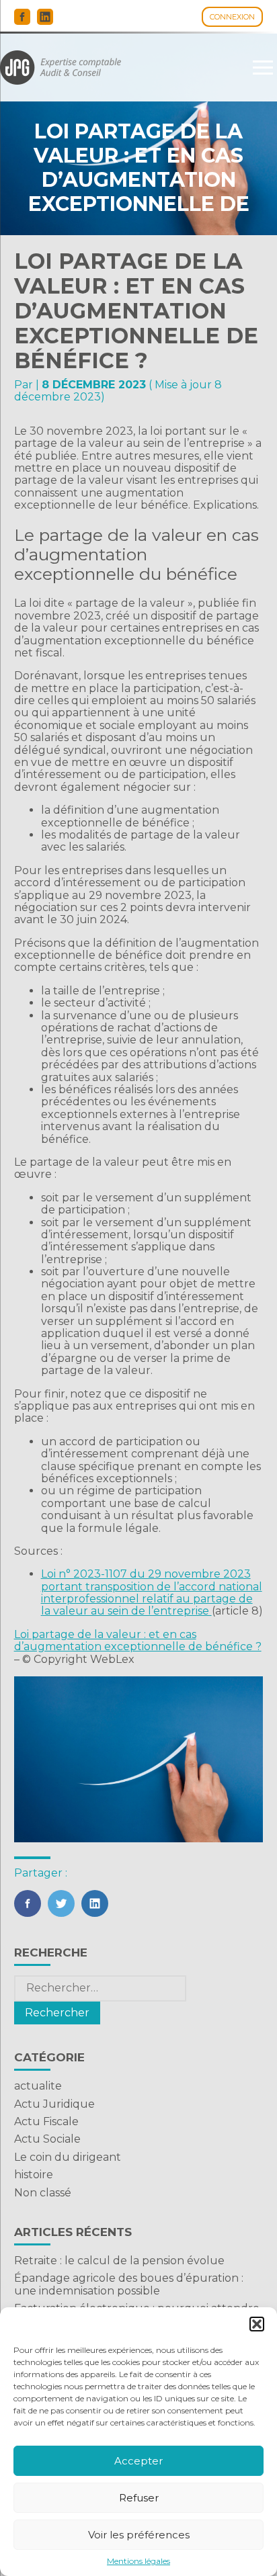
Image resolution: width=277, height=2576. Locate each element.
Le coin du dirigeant (68, 2157)
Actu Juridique (54, 2104)
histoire (34, 2175)
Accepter (138, 2461)
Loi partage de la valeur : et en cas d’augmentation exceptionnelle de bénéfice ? (138, 1640)
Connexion (232, 17)
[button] (257, 2324)
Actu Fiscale (46, 2121)
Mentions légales (138, 2561)
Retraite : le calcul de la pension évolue (119, 2261)
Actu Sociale (47, 2139)
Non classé (43, 2193)
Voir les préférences (139, 2535)
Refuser (139, 2498)
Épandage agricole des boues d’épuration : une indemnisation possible (129, 2284)
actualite (38, 2086)
